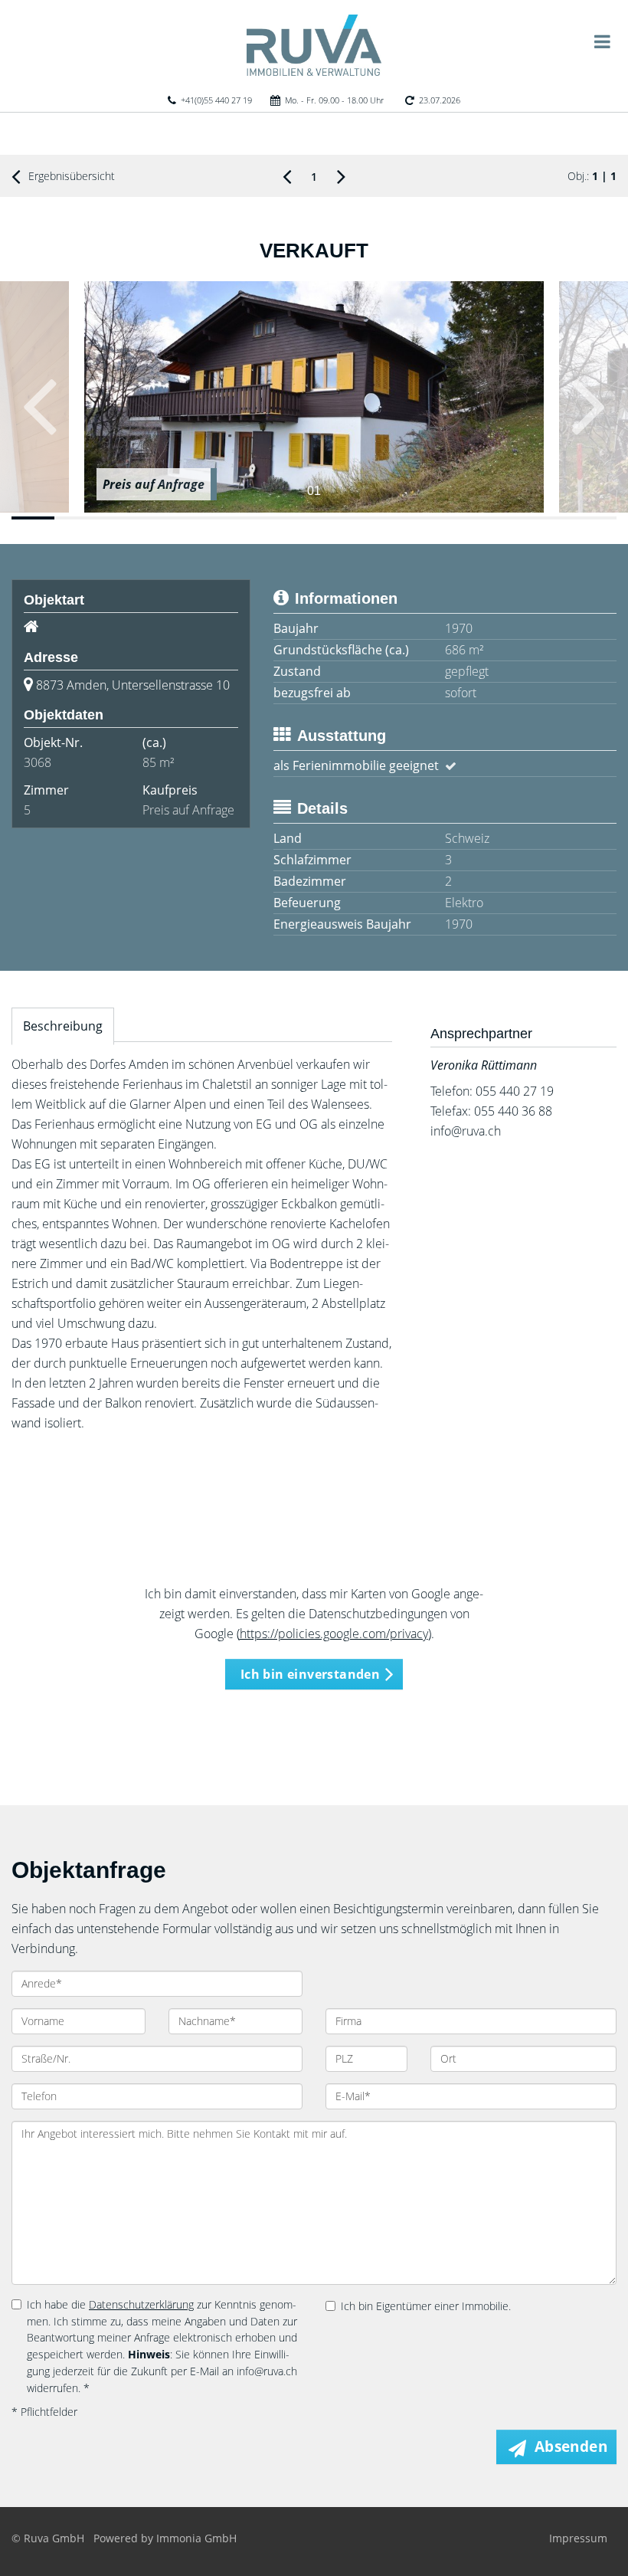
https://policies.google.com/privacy (334, 1634)
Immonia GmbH (196, 2538)
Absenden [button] (571, 2447)
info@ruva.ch (466, 1131)
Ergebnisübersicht (70, 176)
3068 (38, 762)
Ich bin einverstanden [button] (310, 1674)
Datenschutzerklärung (141, 2304)
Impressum (578, 2538)
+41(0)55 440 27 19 (216, 100)
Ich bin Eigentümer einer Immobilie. (426, 2306)
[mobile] (602, 41)
